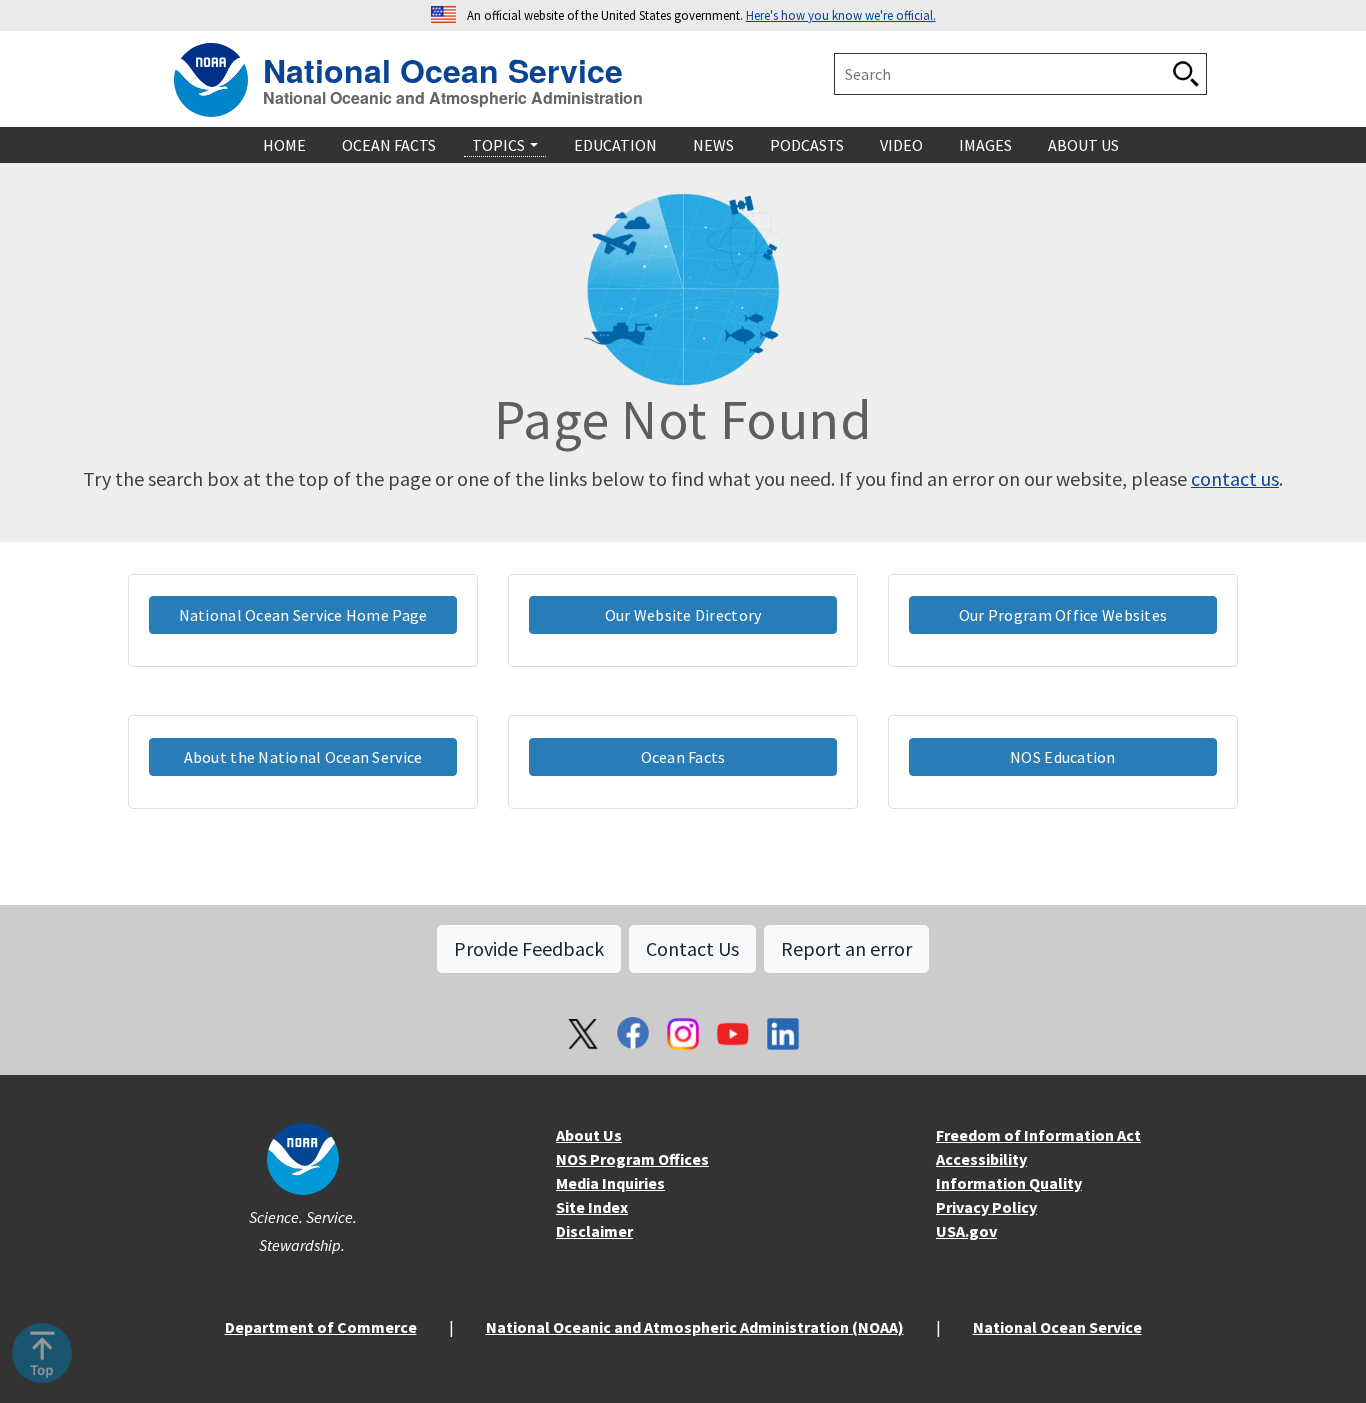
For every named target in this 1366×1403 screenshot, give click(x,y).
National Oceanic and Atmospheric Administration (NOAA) (695, 1327)
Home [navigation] (284, 145)
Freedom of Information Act (1038, 1135)
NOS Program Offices (632, 1159)
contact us (1235, 478)
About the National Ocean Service (303, 757)
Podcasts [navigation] (807, 145)
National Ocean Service (443, 67)
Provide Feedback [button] (529, 948)
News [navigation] (713, 145)
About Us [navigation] (1083, 145)
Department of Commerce (321, 1327)
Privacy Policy (986, 1207)
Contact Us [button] (692, 948)
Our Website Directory (683, 615)
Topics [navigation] (498, 145)
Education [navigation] (615, 145)
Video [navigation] (901, 145)
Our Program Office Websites (1063, 615)
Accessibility (981, 1159)
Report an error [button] (846, 948)
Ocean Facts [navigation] (389, 145)
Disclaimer (594, 1231)
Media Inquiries (610, 1183)
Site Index (592, 1207)
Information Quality (1009, 1183)
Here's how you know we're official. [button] (841, 15)
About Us (589, 1135)
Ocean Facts (683, 757)
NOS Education (1063, 757)
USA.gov (966, 1231)
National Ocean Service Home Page (303, 615)
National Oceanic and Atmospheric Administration (453, 98)
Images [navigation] (985, 145)
